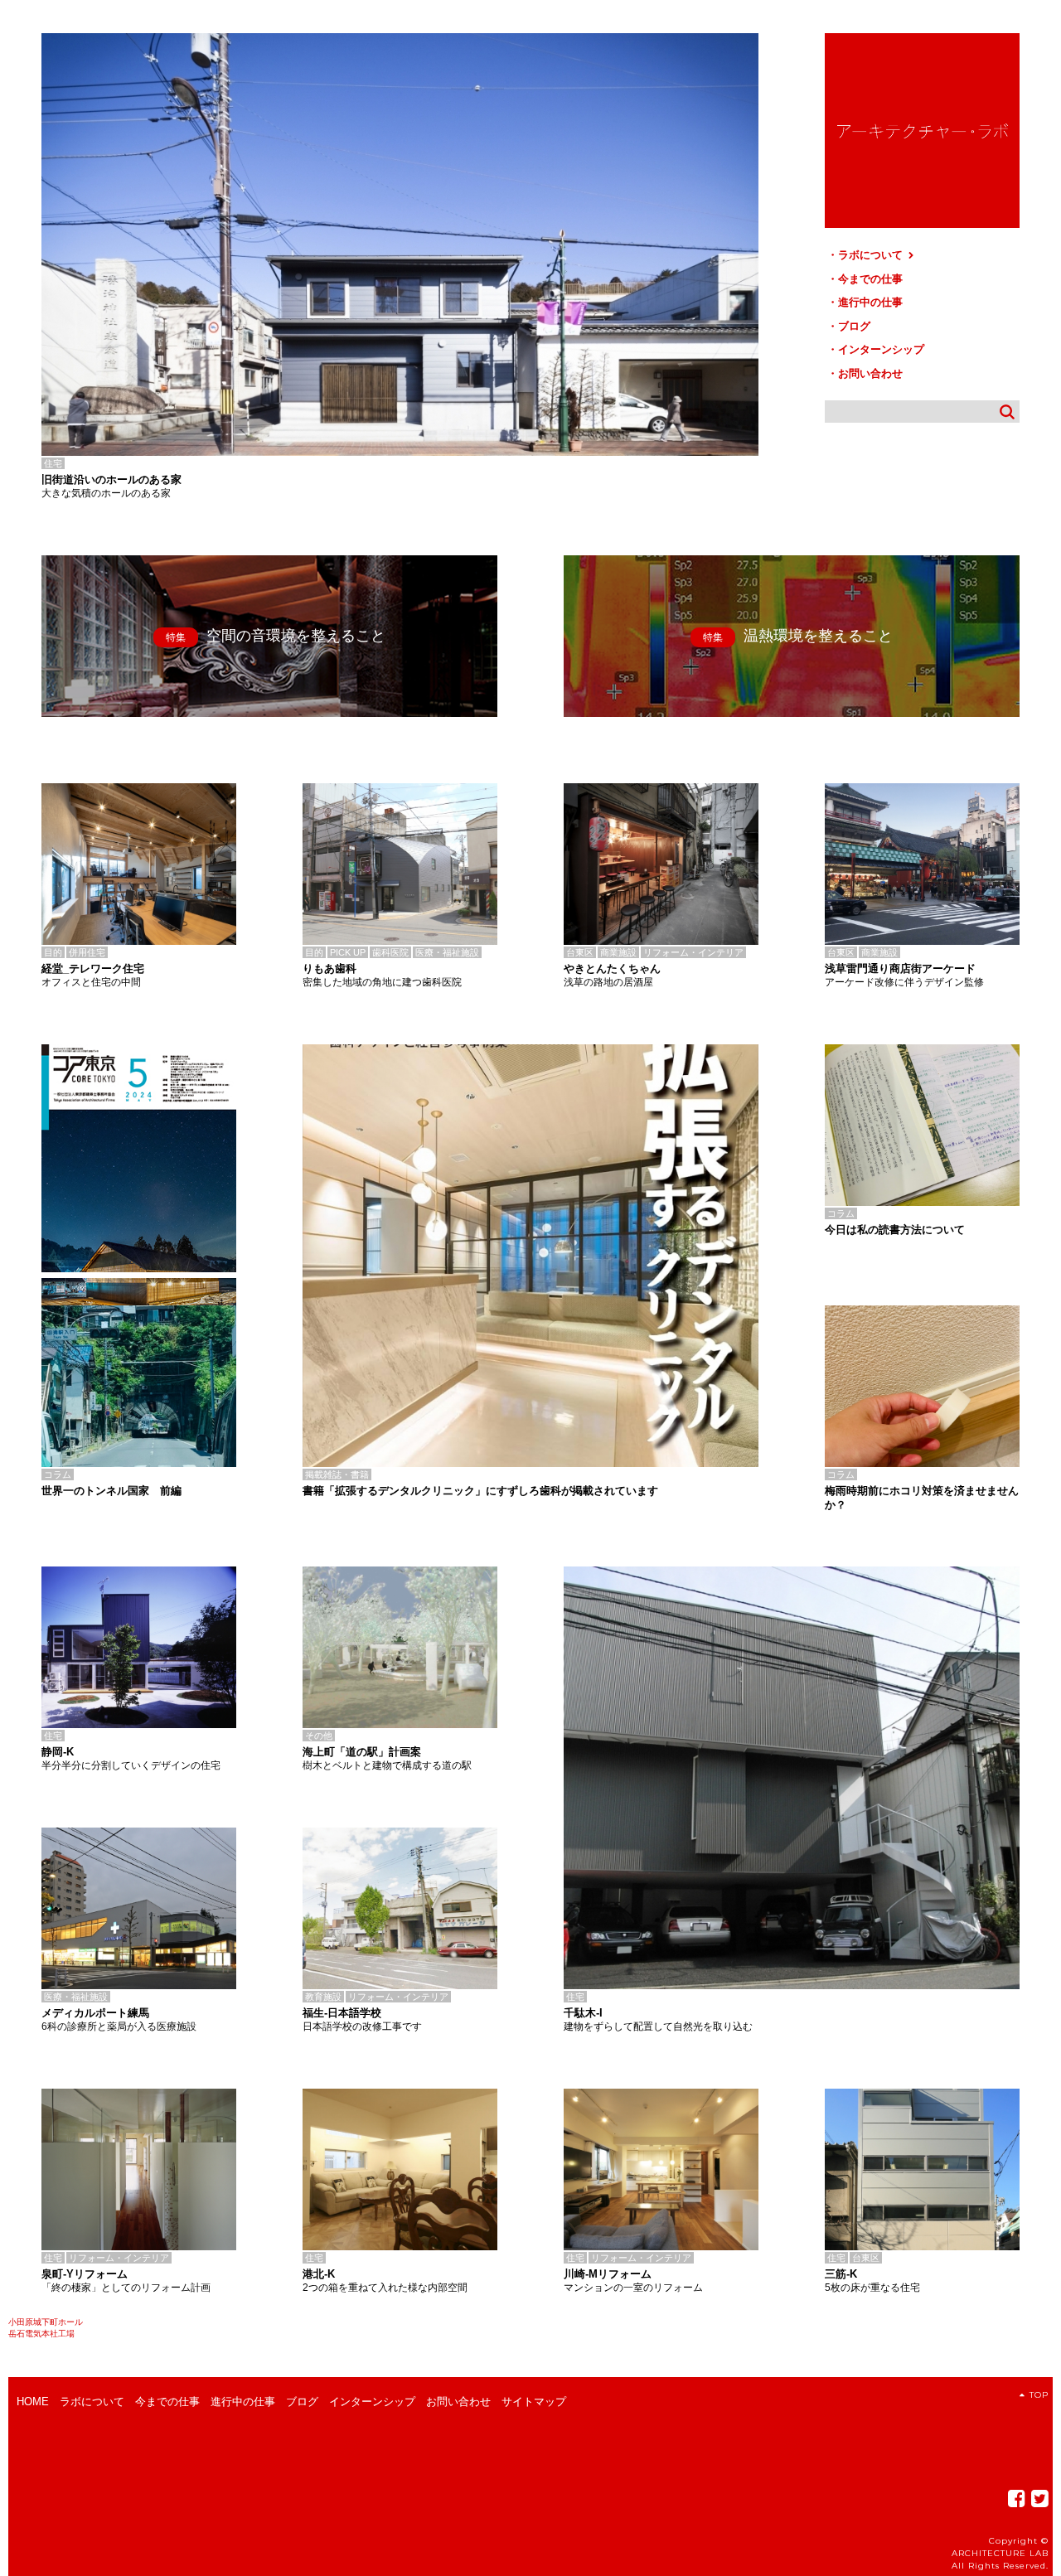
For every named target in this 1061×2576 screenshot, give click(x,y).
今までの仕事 (870, 279)
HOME (33, 2402)
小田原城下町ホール (46, 2322)
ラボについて (872, 255)
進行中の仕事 (870, 302)
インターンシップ (881, 349)
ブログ (854, 326)
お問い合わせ (870, 373)
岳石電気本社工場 (41, 2334)
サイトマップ (534, 2402)
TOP (1039, 2395)
